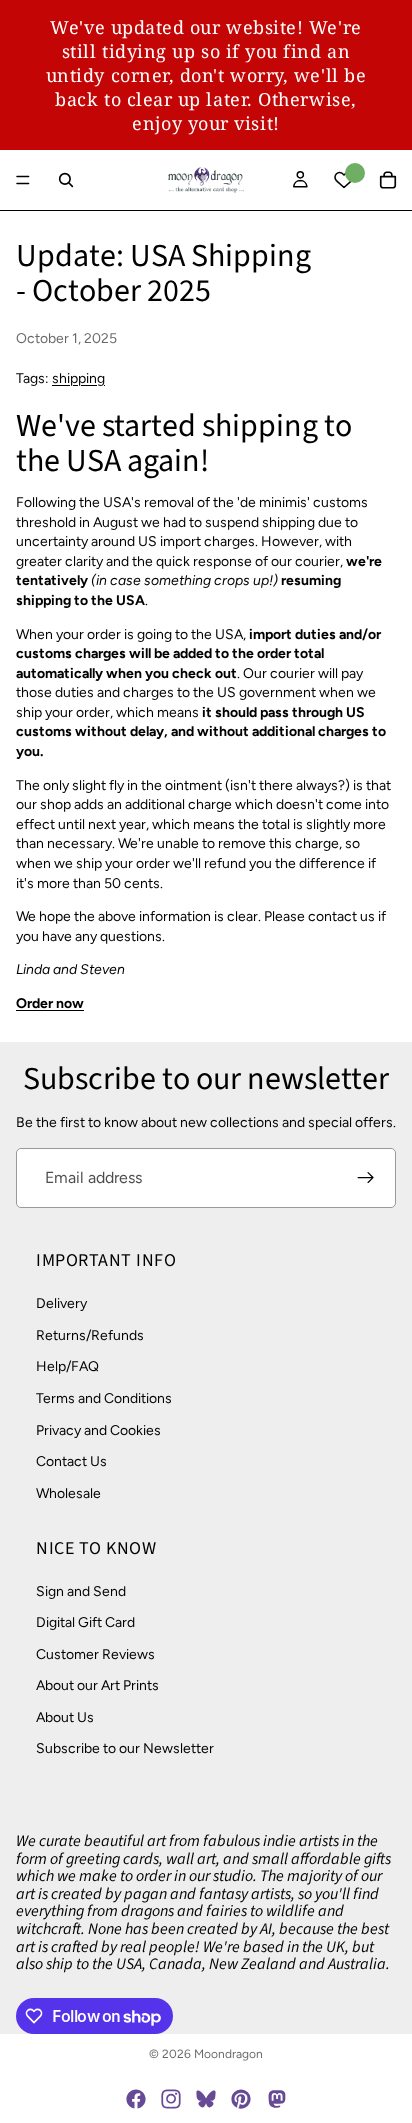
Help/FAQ (67, 1367)
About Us (65, 1717)
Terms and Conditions (104, 1398)
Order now (50, 1003)
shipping (78, 378)
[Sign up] (366, 1178)
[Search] (66, 180)
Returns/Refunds (90, 1335)
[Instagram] (171, 2099)
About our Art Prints (97, 1686)
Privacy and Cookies (98, 1430)
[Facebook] (136, 2099)
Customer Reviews (95, 1654)
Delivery (61, 1304)
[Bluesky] (206, 2099)
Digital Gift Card (85, 1622)
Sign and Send (81, 1591)
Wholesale (68, 1493)
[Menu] (23, 180)
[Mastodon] (276, 2099)
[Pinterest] (241, 2099)
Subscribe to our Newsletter (125, 1749)
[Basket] (388, 180)
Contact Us (71, 1462)
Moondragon (228, 2054)
